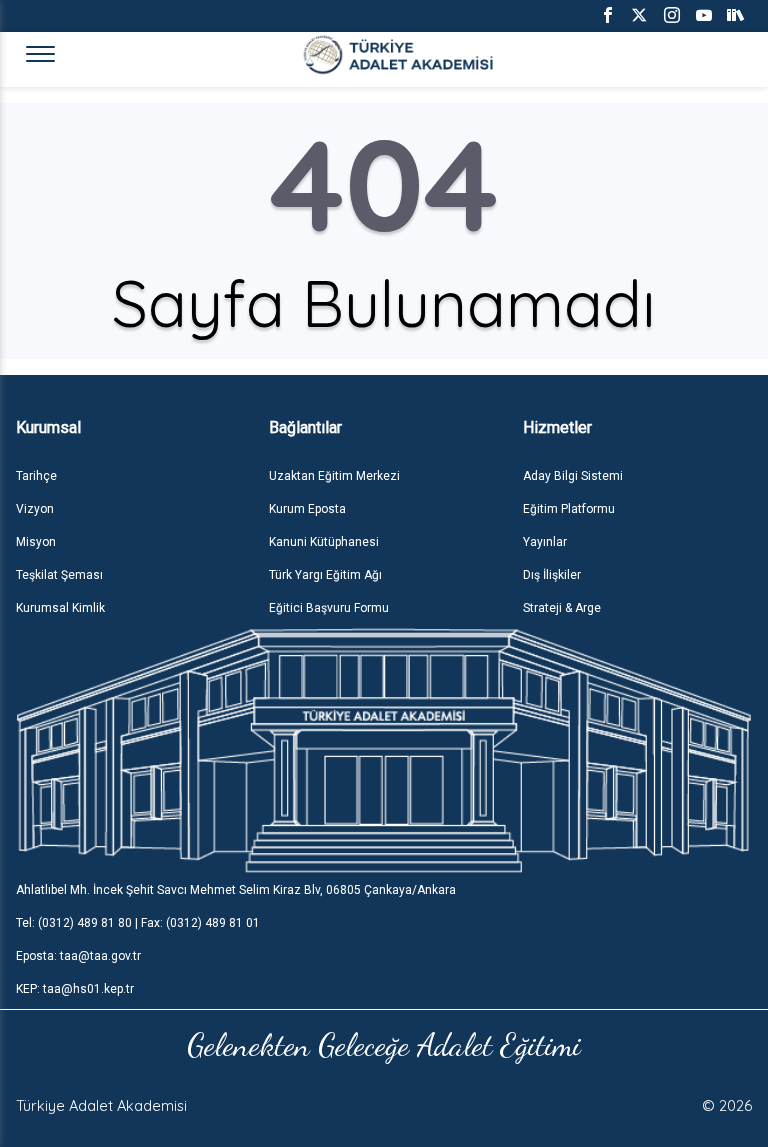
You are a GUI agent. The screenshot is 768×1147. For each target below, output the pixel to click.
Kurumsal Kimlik (60, 608)
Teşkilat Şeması (59, 575)
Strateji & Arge (562, 608)
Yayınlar (545, 542)
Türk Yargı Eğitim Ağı (325, 575)
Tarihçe (36, 476)
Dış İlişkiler (552, 575)
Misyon (36, 542)
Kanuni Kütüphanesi (324, 542)
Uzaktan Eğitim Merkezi (334, 476)
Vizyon (35, 509)
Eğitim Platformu (569, 509)
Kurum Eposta (307, 509)
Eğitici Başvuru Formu (329, 608)
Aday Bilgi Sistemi (573, 476)
